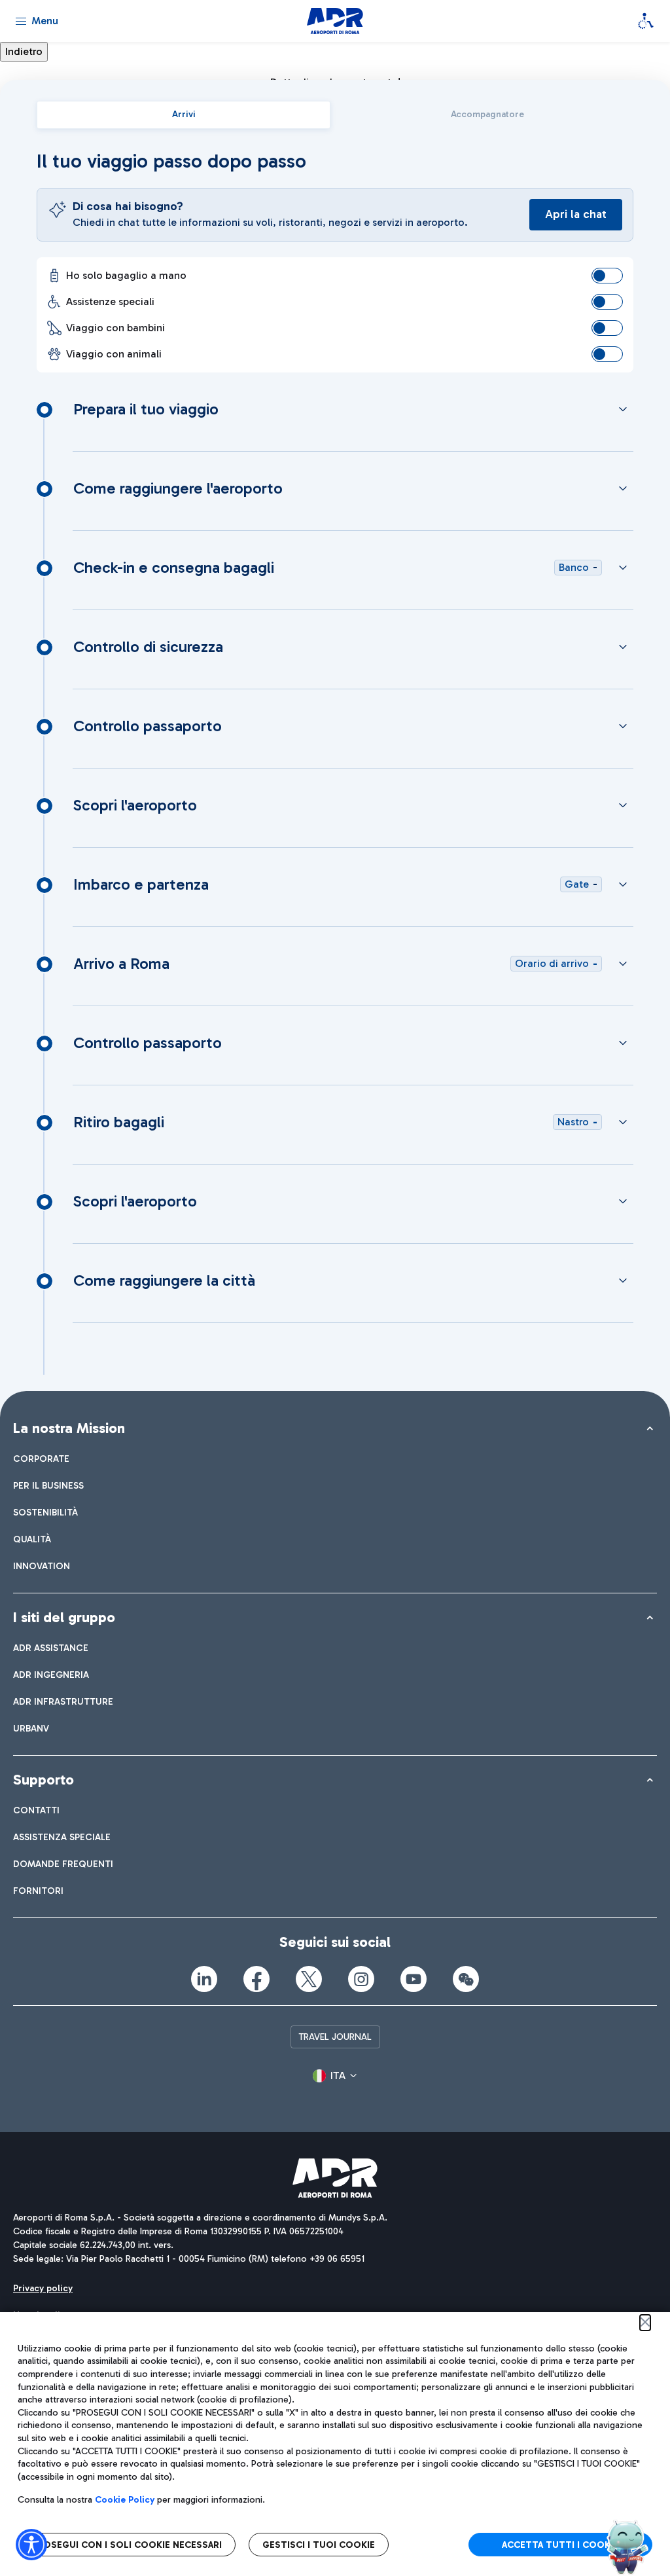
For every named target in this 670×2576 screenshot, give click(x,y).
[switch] (607, 276)
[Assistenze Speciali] (646, 21)
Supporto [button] (44, 1780)
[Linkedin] (204, 1979)
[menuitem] (41, 1459)
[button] (335, 2076)
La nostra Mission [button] (69, 1428)
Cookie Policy (125, 2500)
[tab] (184, 115)
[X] (309, 1979)
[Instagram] (361, 1979)
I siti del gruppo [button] (64, 1617)
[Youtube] (414, 1979)
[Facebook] (256, 1979)
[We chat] (466, 1979)
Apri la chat (576, 214)
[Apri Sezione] (623, 409)
